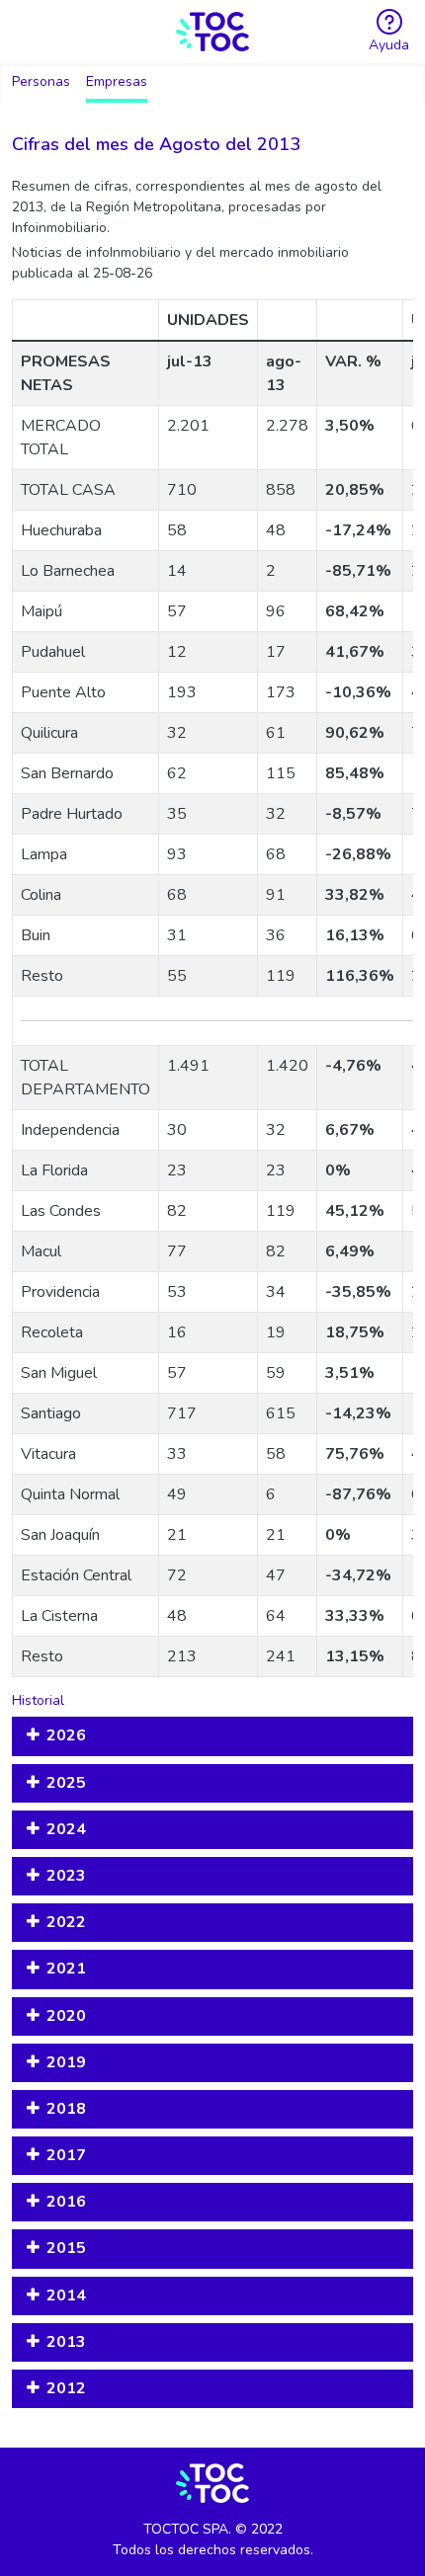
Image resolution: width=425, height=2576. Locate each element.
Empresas (117, 81)
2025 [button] (66, 1783)
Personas (41, 81)
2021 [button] (66, 1969)
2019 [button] (66, 2062)
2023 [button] (66, 1876)
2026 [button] (66, 1735)
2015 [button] (66, 2248)
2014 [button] (66, 2295)
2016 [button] (66, 2202)
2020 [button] (66, 2016)
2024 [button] (66, 1829)
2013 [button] (66, 2342)
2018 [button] (66, 2109)
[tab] (212, 1736)
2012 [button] (66, 2388)
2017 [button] (66, 2155)
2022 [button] (66, 1922)
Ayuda (389, 45)
